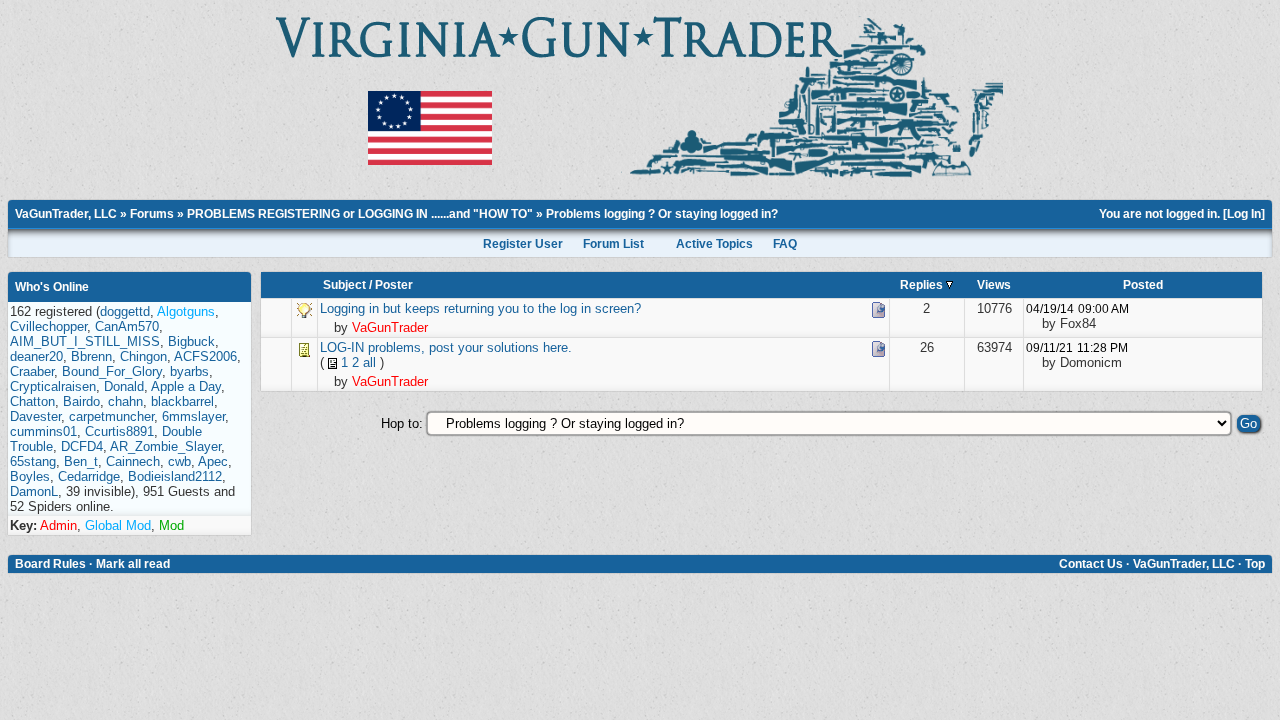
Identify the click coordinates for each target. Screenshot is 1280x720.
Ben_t (81, 461)
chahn (125, 401)
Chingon (143, 356)
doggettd (125, 311)
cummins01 (43, 431)
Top (1255, 564)
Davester (35, 416)
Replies (923, 285)
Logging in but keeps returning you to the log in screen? (480, 308)
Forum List (613, 244)
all (369, 362)
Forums (152, 214)
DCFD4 (82, 446)
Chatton (32, 401)
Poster (394, 285)
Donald (124, 386)
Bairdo (81, 401)
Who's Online (52, 287)
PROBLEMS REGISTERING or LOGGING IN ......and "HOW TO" (360, 214)
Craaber (32, 371)
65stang (33, 461)
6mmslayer (193, 416)
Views (994, 285)
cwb (179, 461)
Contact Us (1091, 564)
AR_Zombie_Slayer (165, 446)
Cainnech (133, 461)
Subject (344, 285)
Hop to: (402, 423)
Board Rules (50, 564)
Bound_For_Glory (112, 371)
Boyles (30, 476)
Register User (523, 244)
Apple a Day (186, 386)
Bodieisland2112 (175, 476)
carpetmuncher (111, 416)
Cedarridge (89, 476)
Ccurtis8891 (119, 431)
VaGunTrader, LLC (66, 214)
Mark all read (133, 564)
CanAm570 (127, 326)
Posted (1143, 285)
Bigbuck (191, 341)
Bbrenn (91, 356)
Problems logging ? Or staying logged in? (662, 214)
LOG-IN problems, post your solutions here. (446, 347)
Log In (1244, 214)
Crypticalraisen (53, 386)
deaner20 (36, 356)
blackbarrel (182, 401)
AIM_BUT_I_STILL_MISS (85, 341)
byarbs (189, 371)
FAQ (785, 244)
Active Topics (714, 244)
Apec (213, 461)
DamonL (34, 491)
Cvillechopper (48, 326)
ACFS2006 (205, 356)
